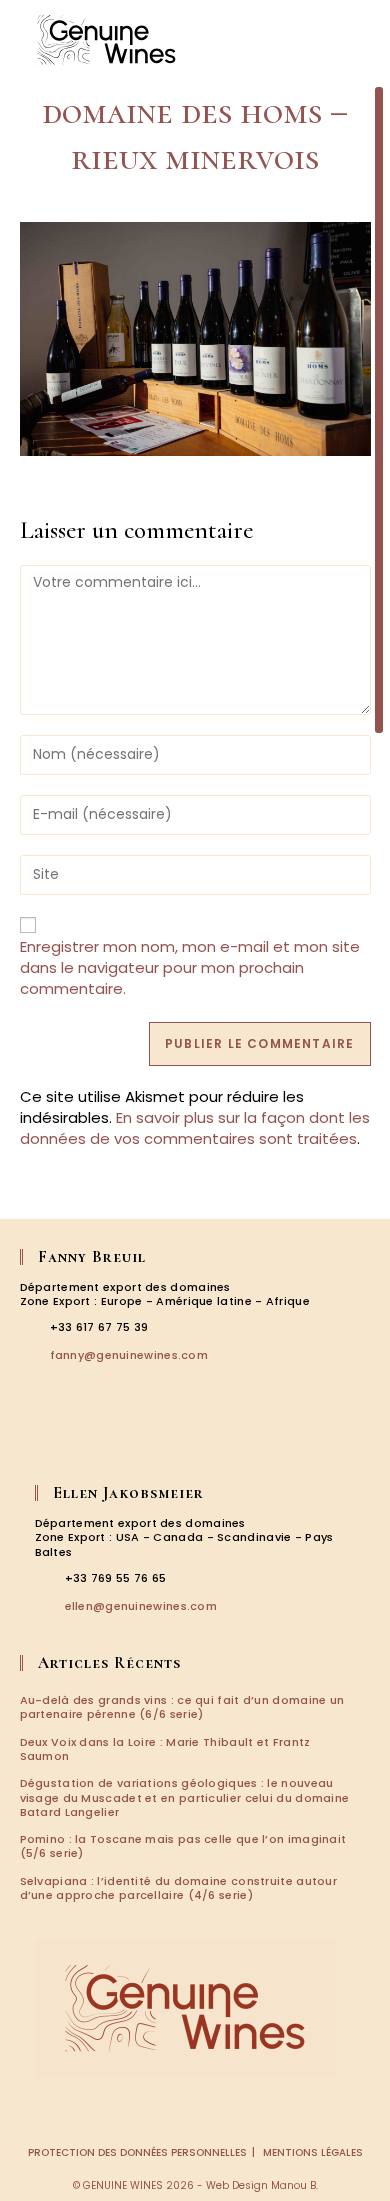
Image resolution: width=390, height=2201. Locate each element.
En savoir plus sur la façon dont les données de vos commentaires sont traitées (195, 1128)
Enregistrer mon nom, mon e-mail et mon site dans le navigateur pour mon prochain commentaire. (190, 967)
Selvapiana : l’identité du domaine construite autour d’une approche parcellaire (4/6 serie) (179, 1888)
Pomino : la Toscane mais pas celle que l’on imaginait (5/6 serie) (183, 1846)
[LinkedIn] (90, 1442)
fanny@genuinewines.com (129, 1355)
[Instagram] (62, 1442)
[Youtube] (118, 1442)
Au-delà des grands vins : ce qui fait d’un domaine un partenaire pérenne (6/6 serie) (182, 1707)
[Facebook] (34, 1442)
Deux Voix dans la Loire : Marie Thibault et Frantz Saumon (165, 1749)
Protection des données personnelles (137, 2152)
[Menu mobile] (360, 39)
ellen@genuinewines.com (141, 1606)
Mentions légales (313, 2152)
